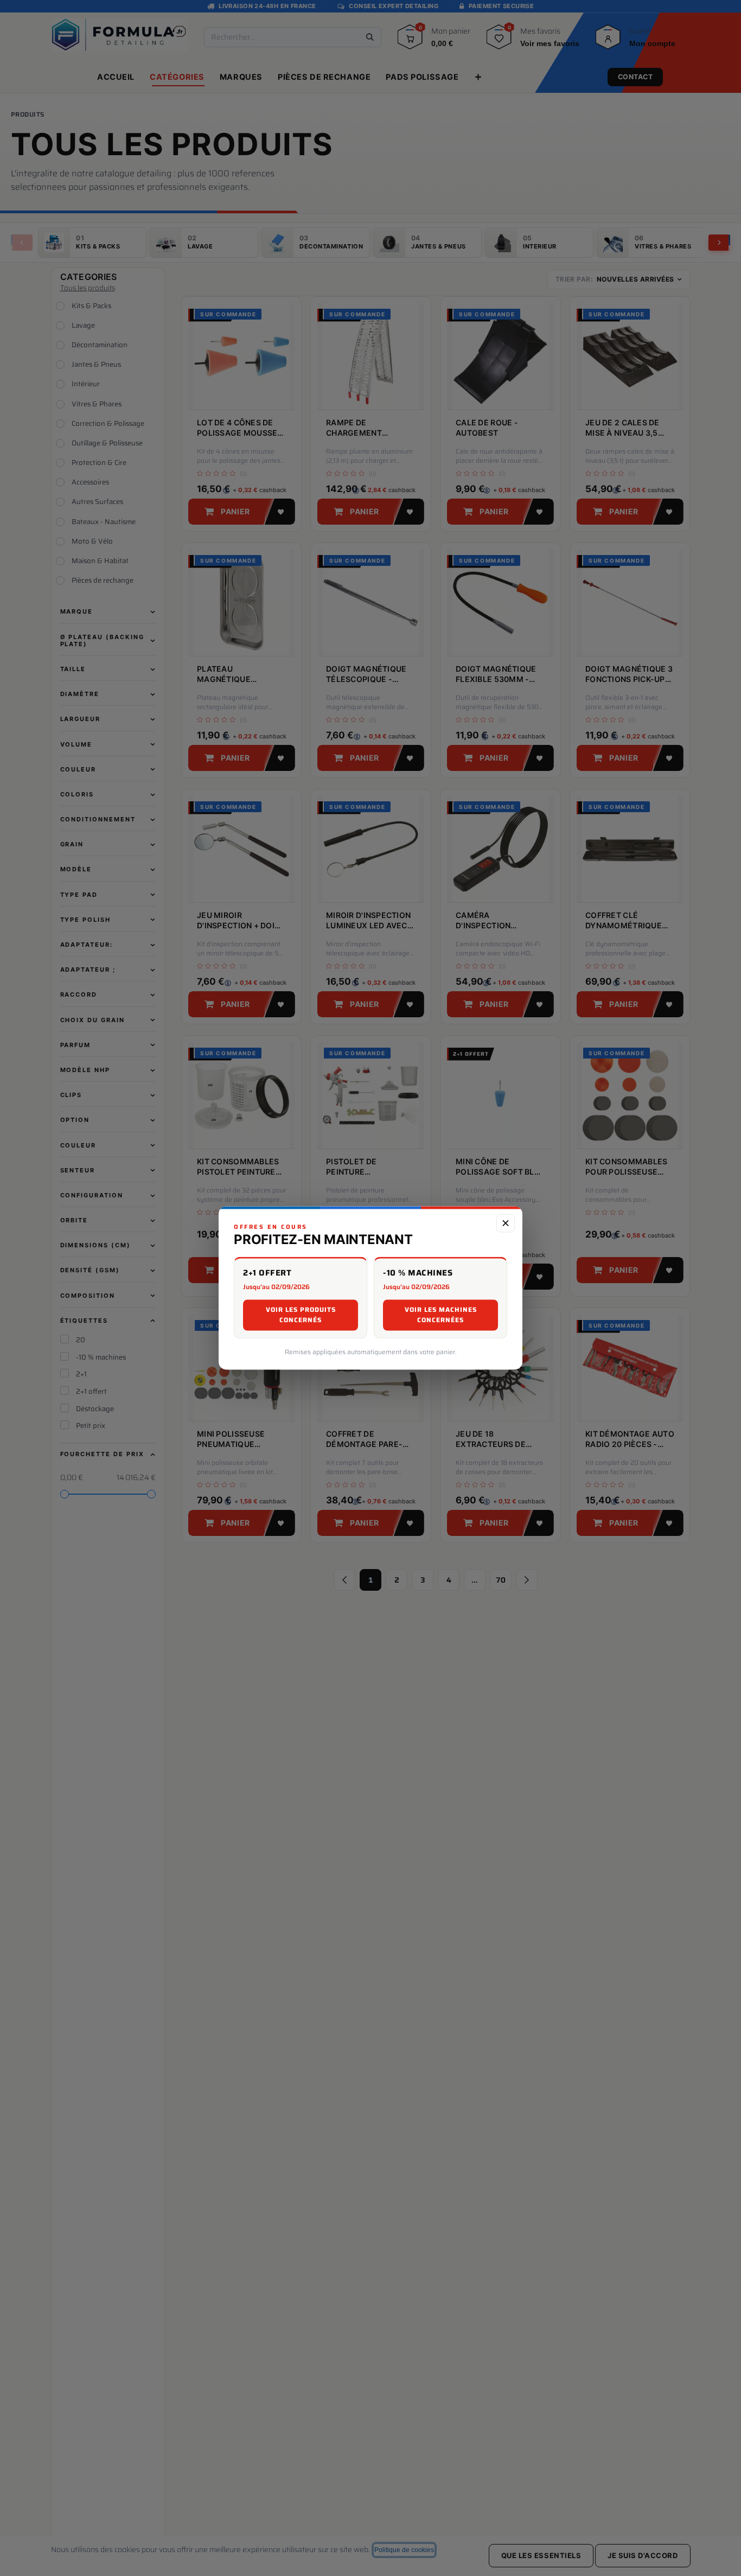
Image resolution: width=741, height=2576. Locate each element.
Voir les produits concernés (301, 1315)
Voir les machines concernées (441, 1315)
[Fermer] (506, 1223)
